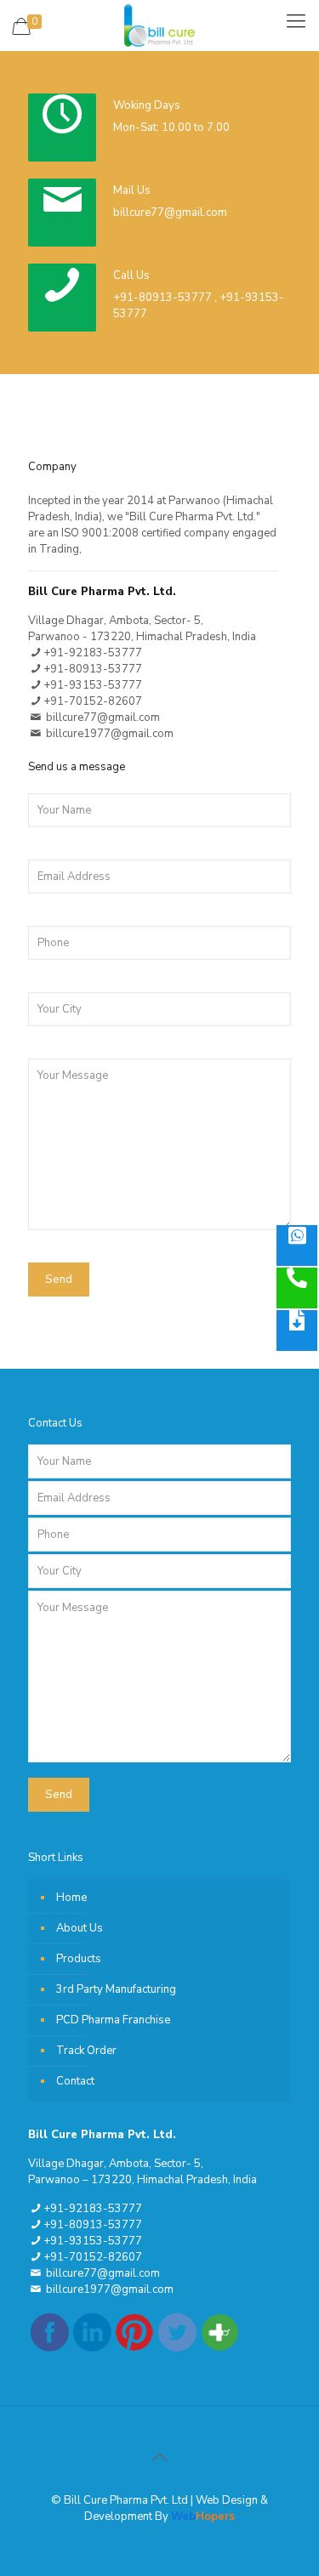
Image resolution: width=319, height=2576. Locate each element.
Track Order (86, 2051)
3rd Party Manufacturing (116, 1989)
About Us (80, 1928)
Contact (75, 2081)
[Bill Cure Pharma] (159, 26)
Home (71, 1898)
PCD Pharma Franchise (113, 2020)
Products (79, 1959)
